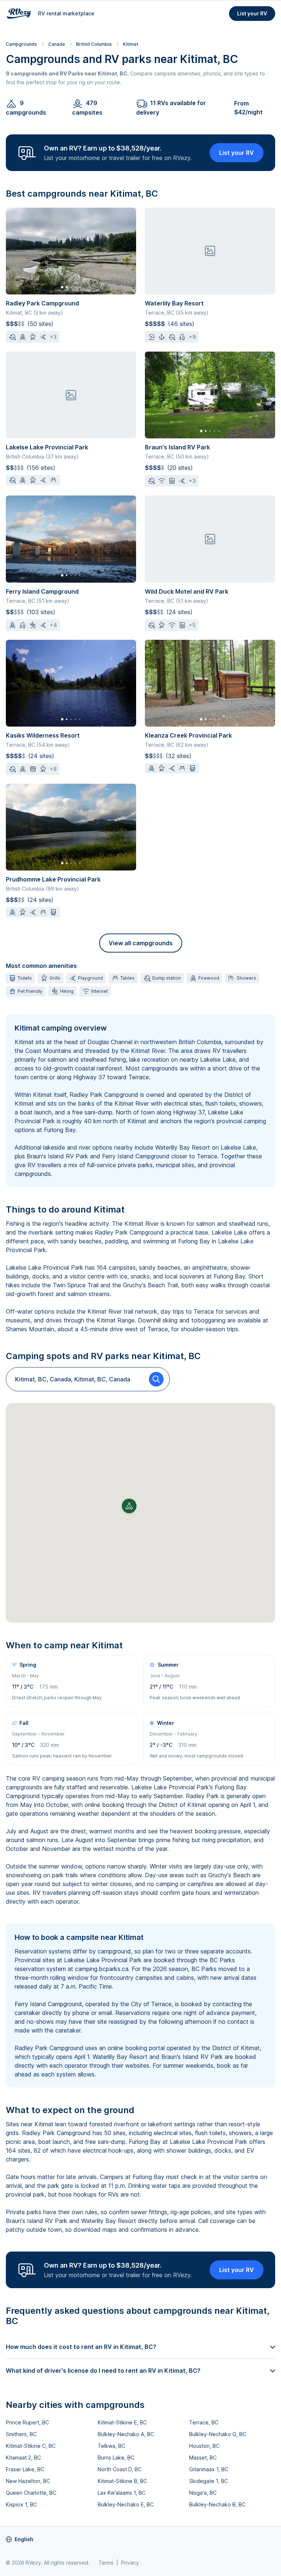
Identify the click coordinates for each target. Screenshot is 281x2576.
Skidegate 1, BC (209, 2481)
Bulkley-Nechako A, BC (126, 2434)
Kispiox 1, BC (21, 2504)
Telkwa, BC (111, 2446)
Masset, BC (203, 2458)
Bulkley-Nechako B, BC (217, 2504)
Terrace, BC (204, 2422)
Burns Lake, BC (116, 2458)
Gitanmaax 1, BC (209, 2469)
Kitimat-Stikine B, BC (122, 2481)
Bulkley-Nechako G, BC (218, 2434)
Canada (57, 44)
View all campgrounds (141, 943)
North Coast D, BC (120, 2469)
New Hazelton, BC (28, 2481)
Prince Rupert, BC (27, 2422)
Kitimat (131, 44)
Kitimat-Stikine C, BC (31, 2446)
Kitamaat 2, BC (23, 2458)
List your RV (252, 13)
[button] (129, 1506)
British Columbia (94, 44)
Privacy (130, 2563)
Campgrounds (21, 44)
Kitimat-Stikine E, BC (122, 2422)
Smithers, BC (21, 2434)
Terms (106, 2563)
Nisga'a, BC (203, 2493)
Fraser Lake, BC (25, 2469)
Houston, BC (204, 2446)
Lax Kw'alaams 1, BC (122, 2493)
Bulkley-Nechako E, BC (126, 2504)
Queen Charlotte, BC (31, 2493)
